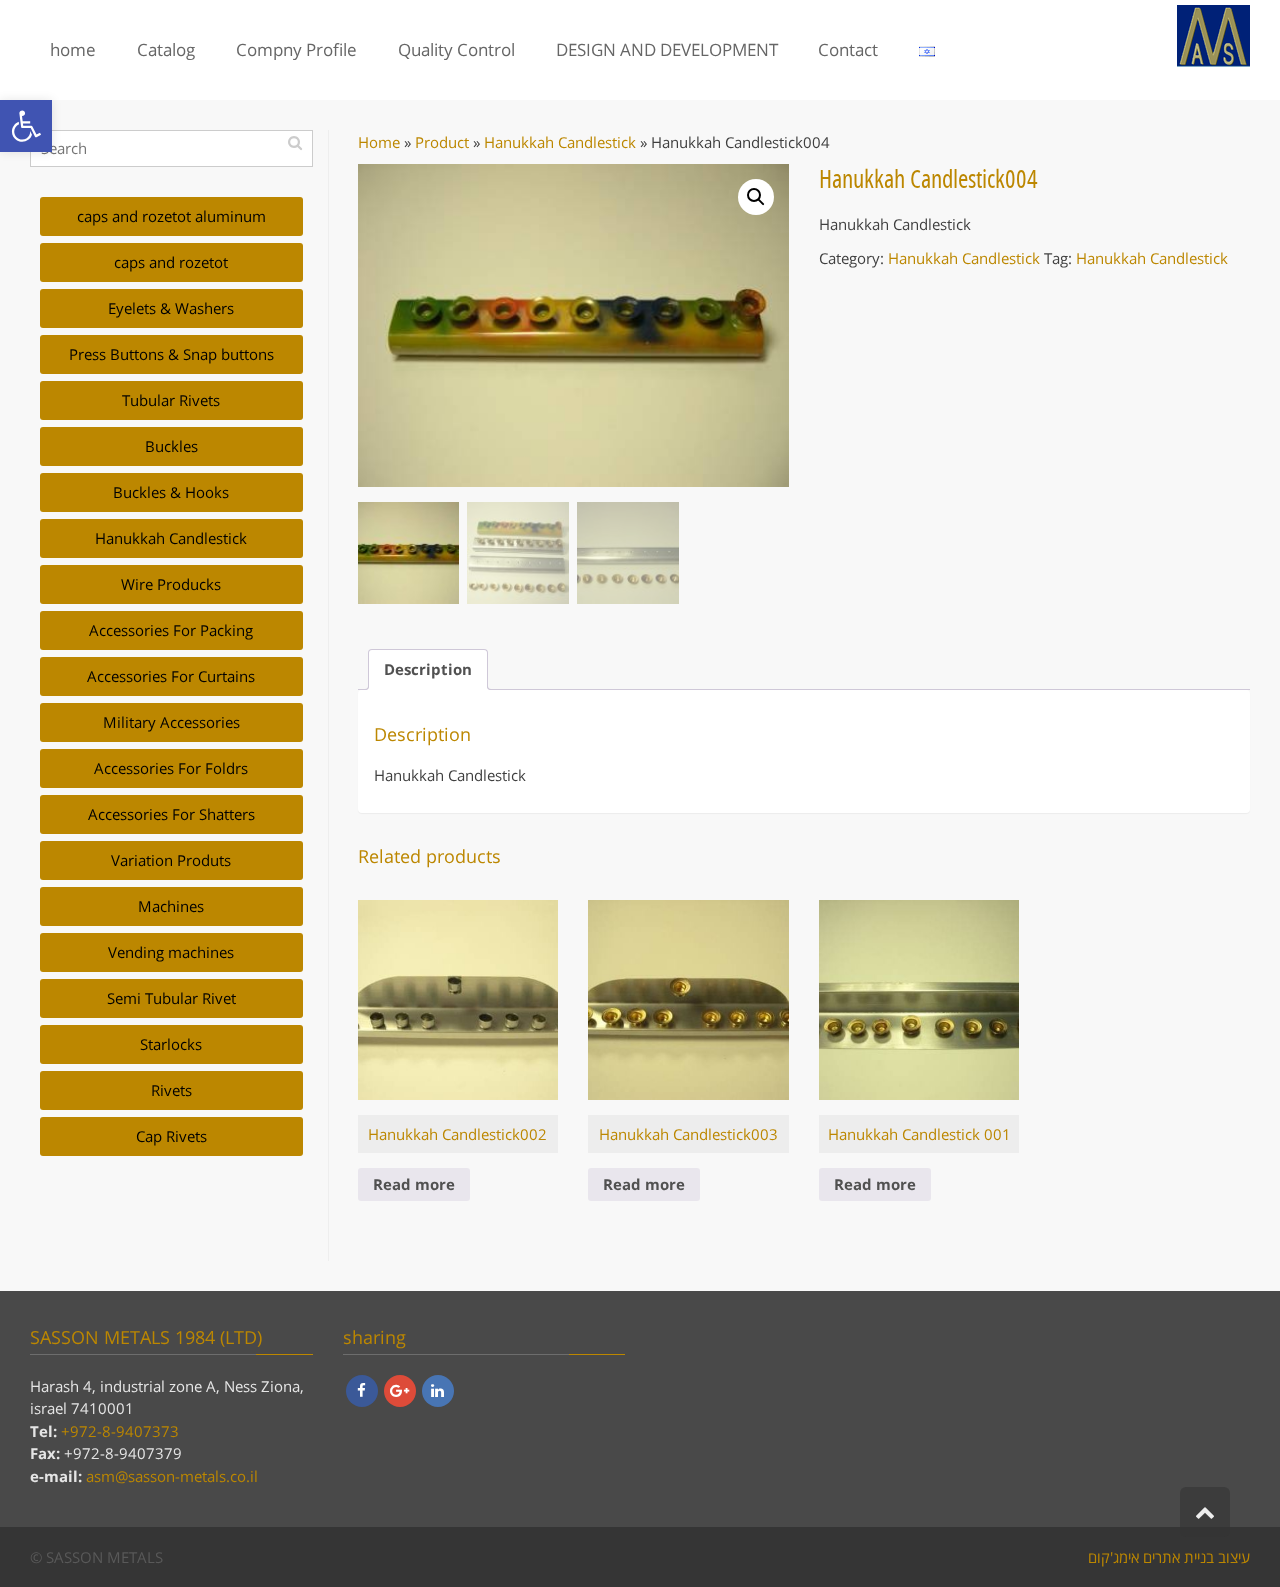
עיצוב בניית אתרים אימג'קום (1169, 1557)
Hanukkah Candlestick (560, 142)
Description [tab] (428, 669)
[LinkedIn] (438, 1391)
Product (442, 142)
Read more (414, 1184)
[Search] (295, 142)
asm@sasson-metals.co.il (172, 1476)
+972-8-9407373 (120, 1431)
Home (379, 142)
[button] (26, 126)
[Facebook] (362, 1391)
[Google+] (400, 1391)
